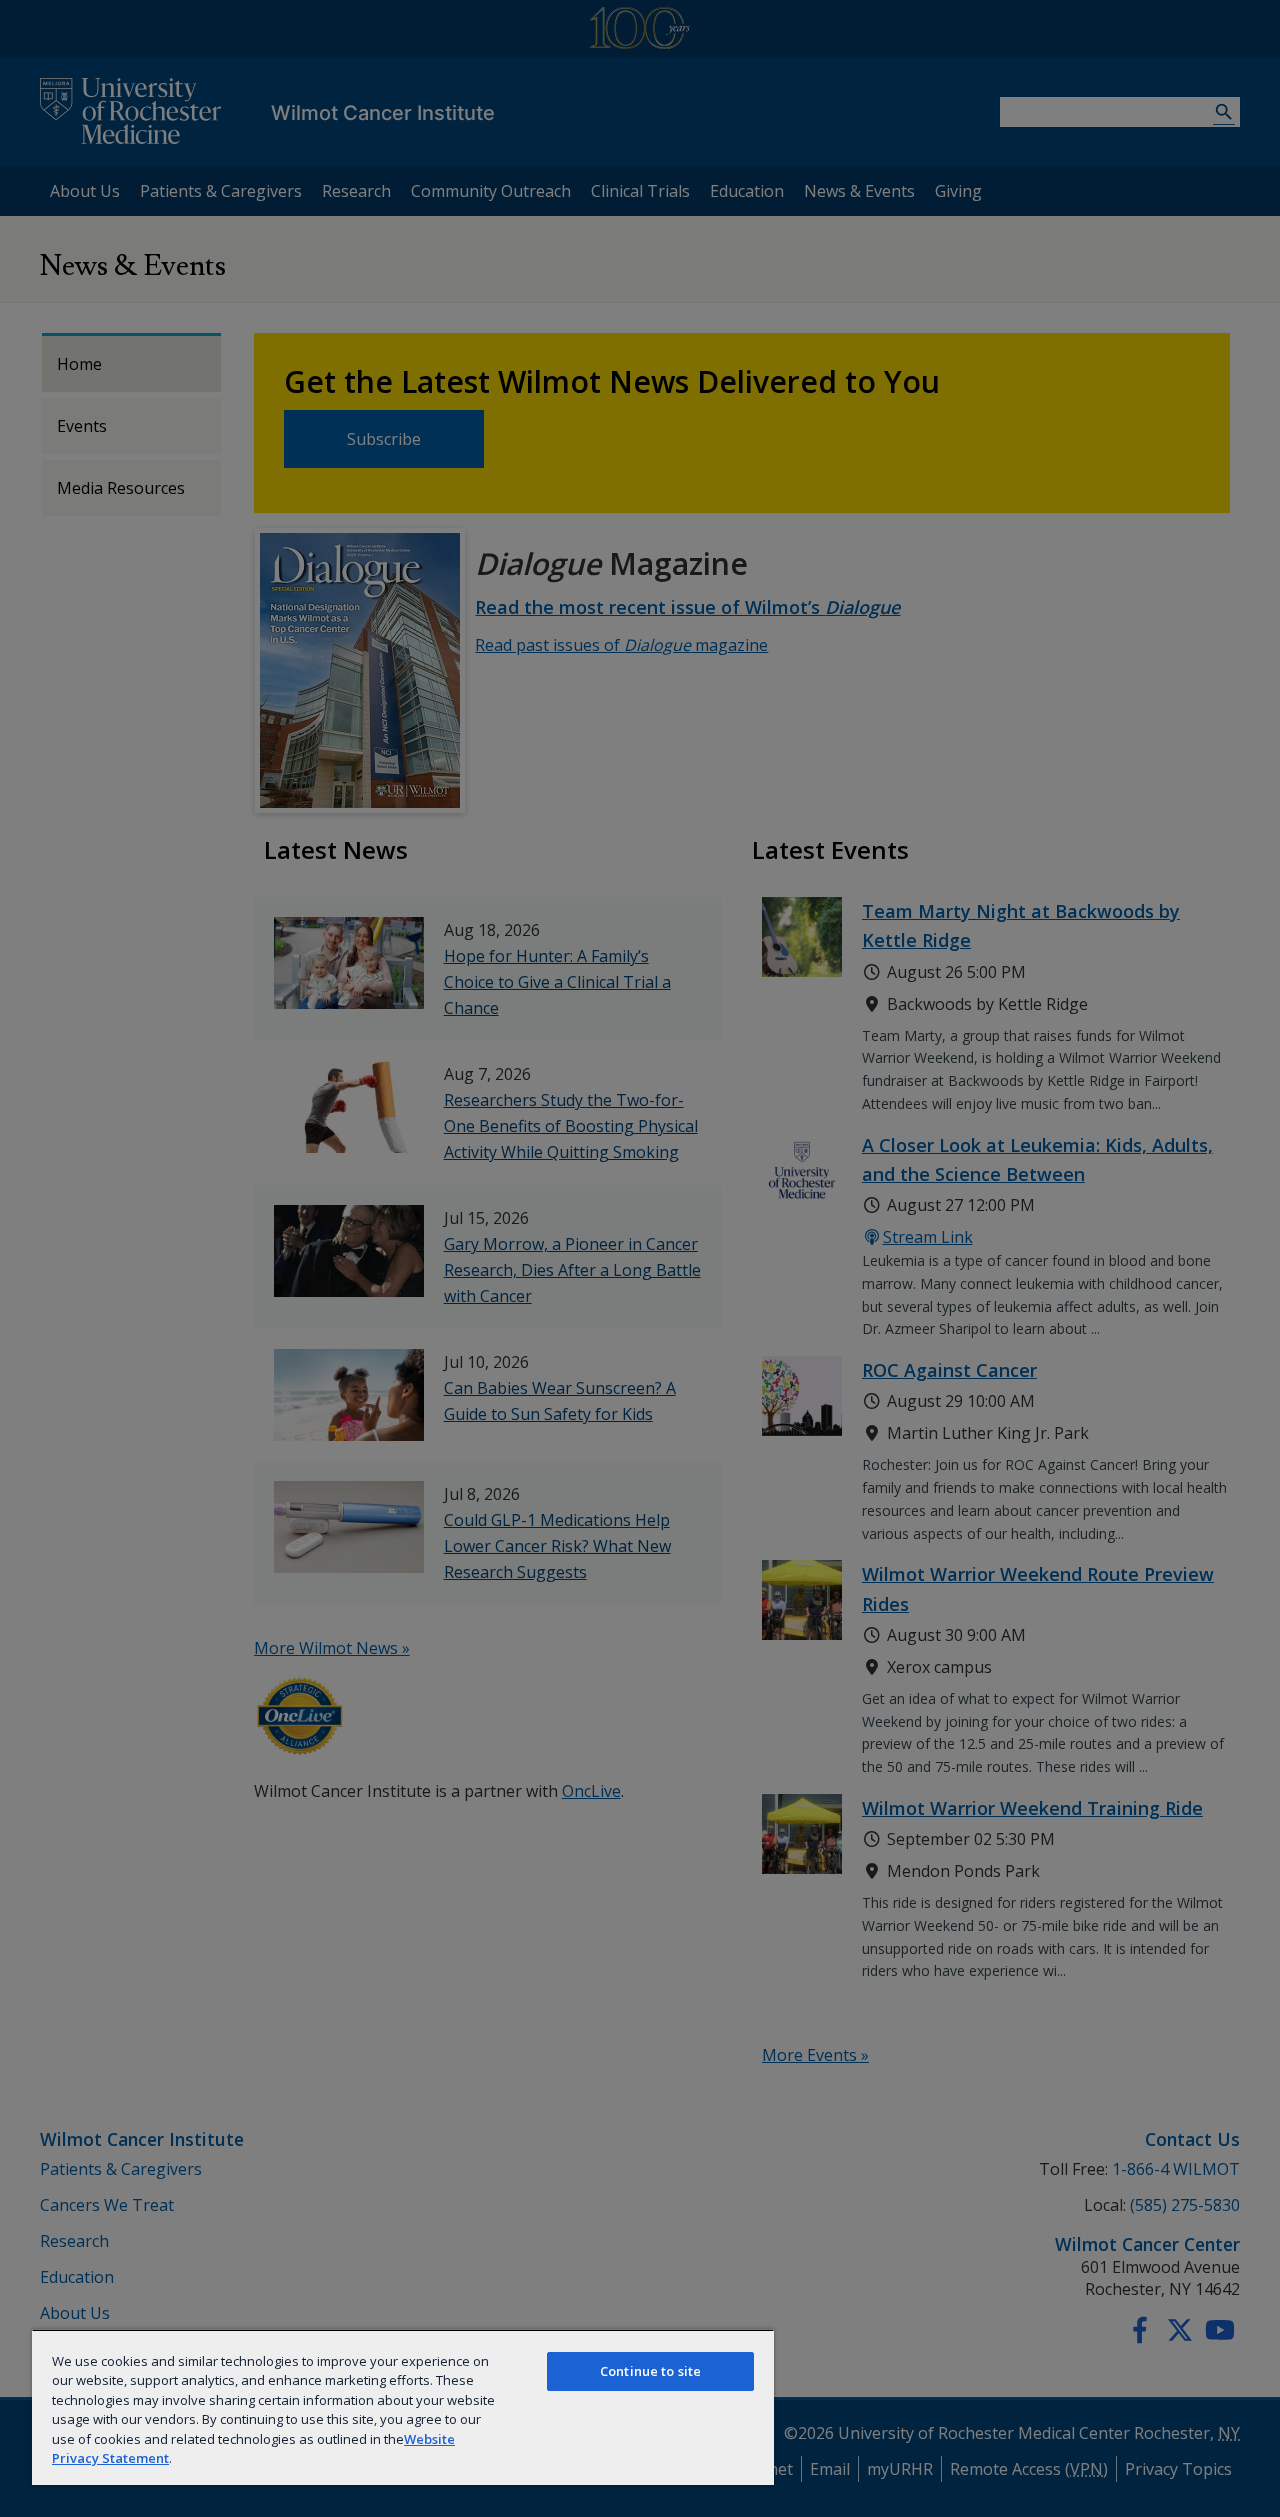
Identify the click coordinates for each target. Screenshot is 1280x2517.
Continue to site (650, 2371)
